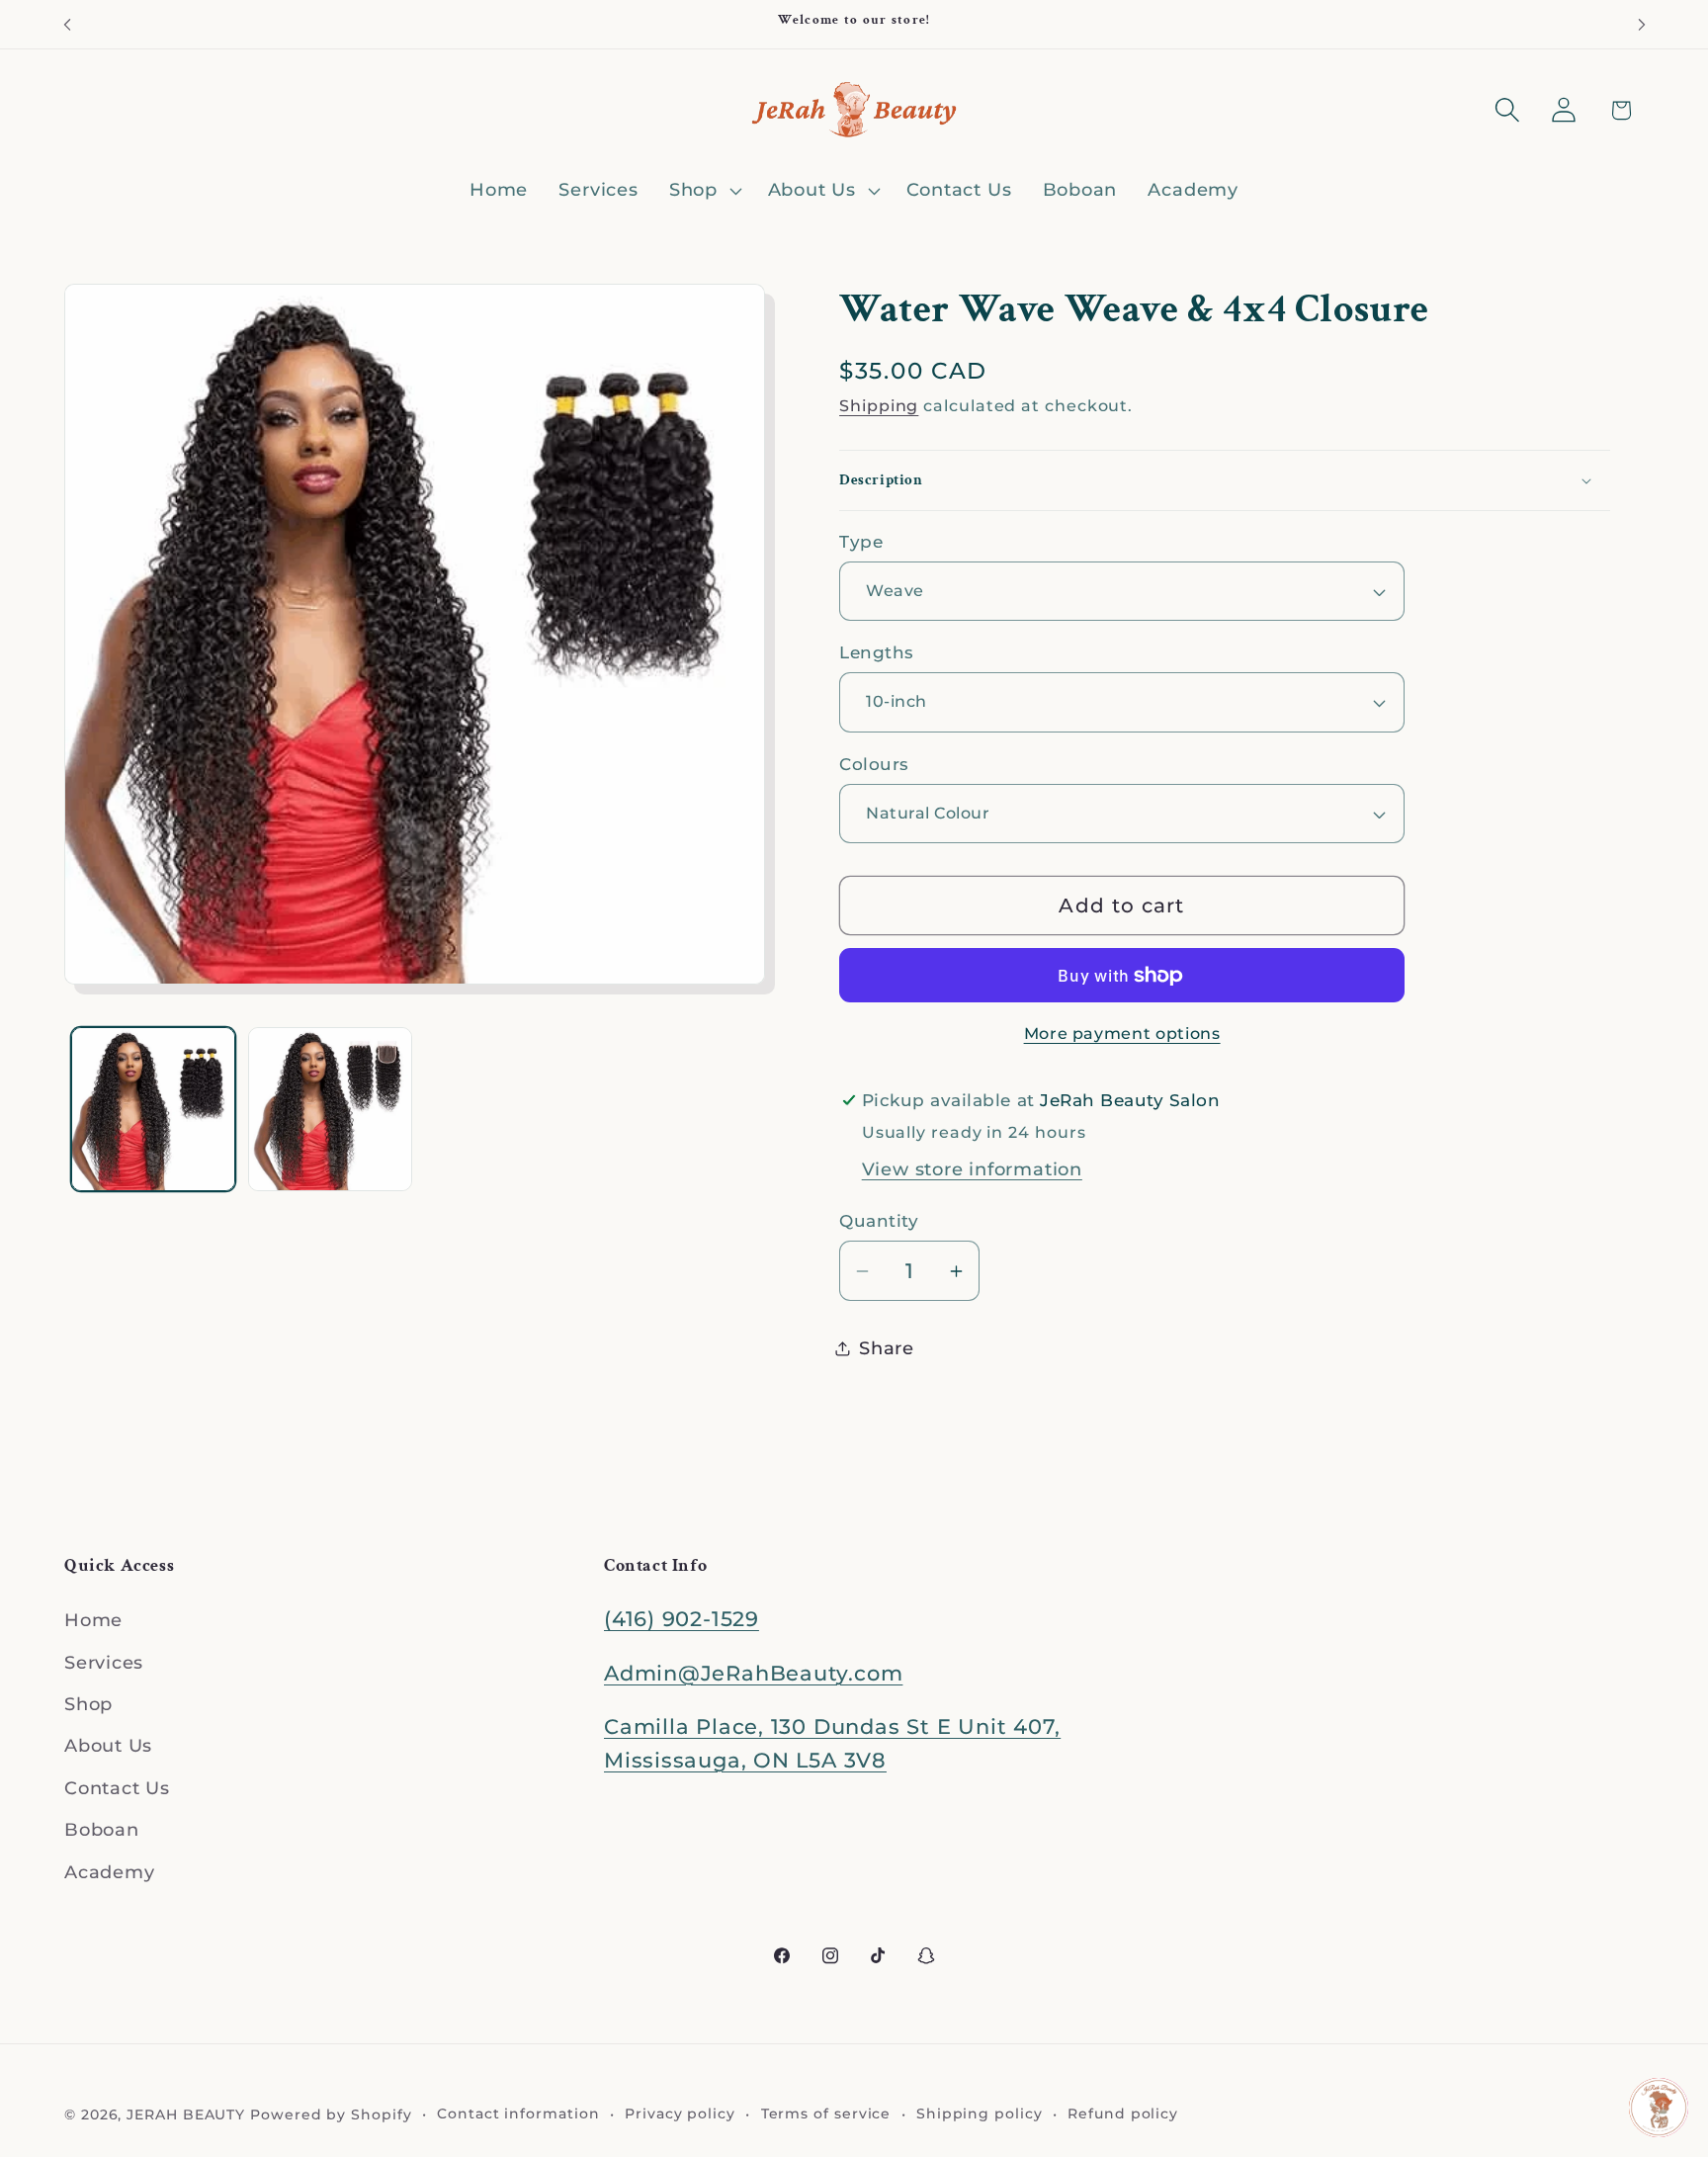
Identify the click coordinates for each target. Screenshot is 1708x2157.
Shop (88, 1704)
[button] (703, 191)
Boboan (102, 1829)
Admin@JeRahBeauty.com (753, 1673)
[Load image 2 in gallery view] (330, 1109)
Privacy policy (680, 2114)
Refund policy (1123, 2114)
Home (93, 1621)
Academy (109, 1872)
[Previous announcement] (67, 24)
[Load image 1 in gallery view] (153, 1109)
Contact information (518, 2114)
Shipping (879, 406)
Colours (874, 764)
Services (104, 1662)
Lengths (877, 652)
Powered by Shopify (331, 2114)
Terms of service (826, 2114)
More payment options (1122, 1034)
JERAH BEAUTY (186, 2114)
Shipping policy (980, 2114)
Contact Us (117, 1788)
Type (861, 542)
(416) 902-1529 (682, 1620)
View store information (972, 1169)
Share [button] (887, 1348)
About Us (108, 1746)
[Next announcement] (1642, 24)
